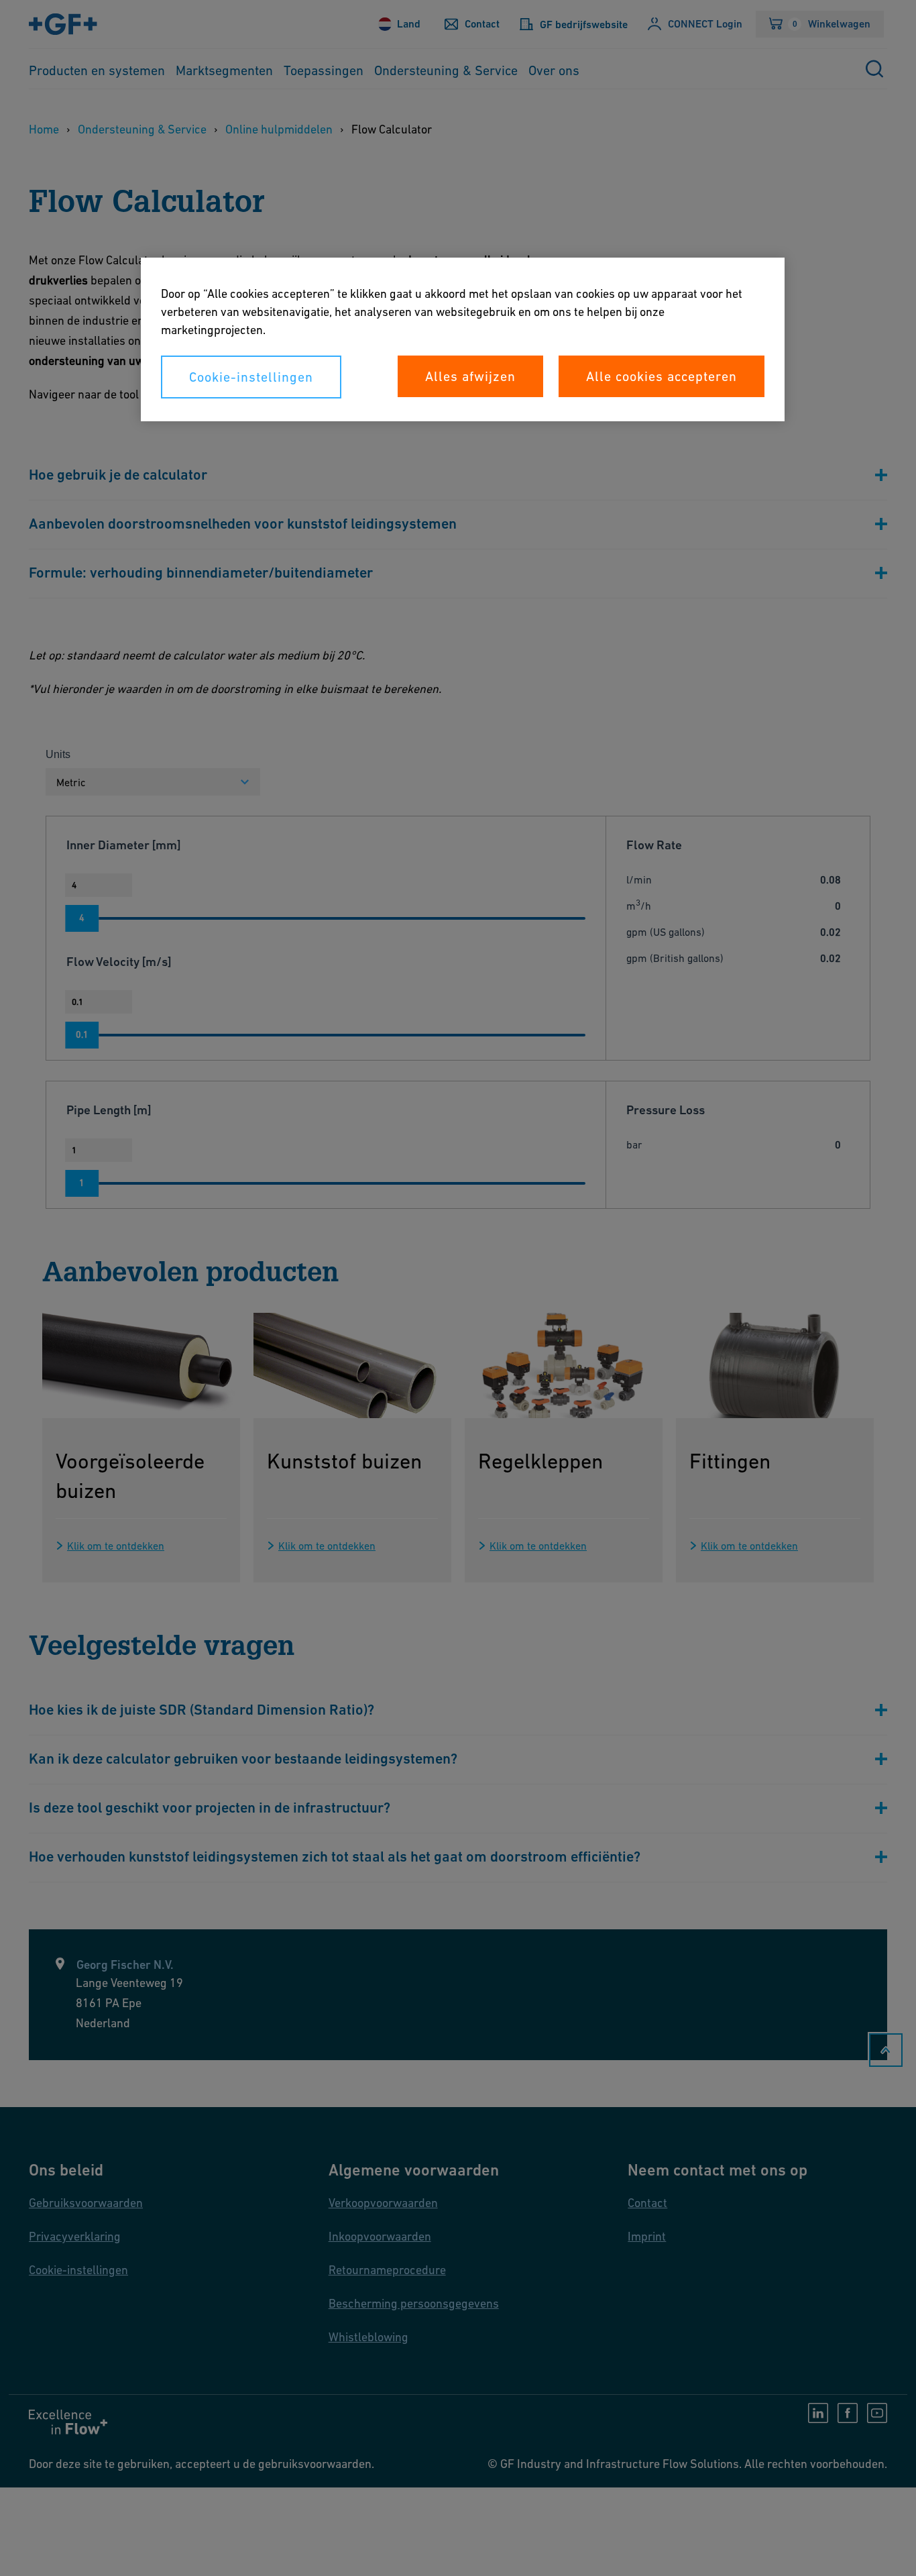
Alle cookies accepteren (662, 376)
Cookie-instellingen (251, 377)
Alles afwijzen (470, 376)
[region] (463, 339)
